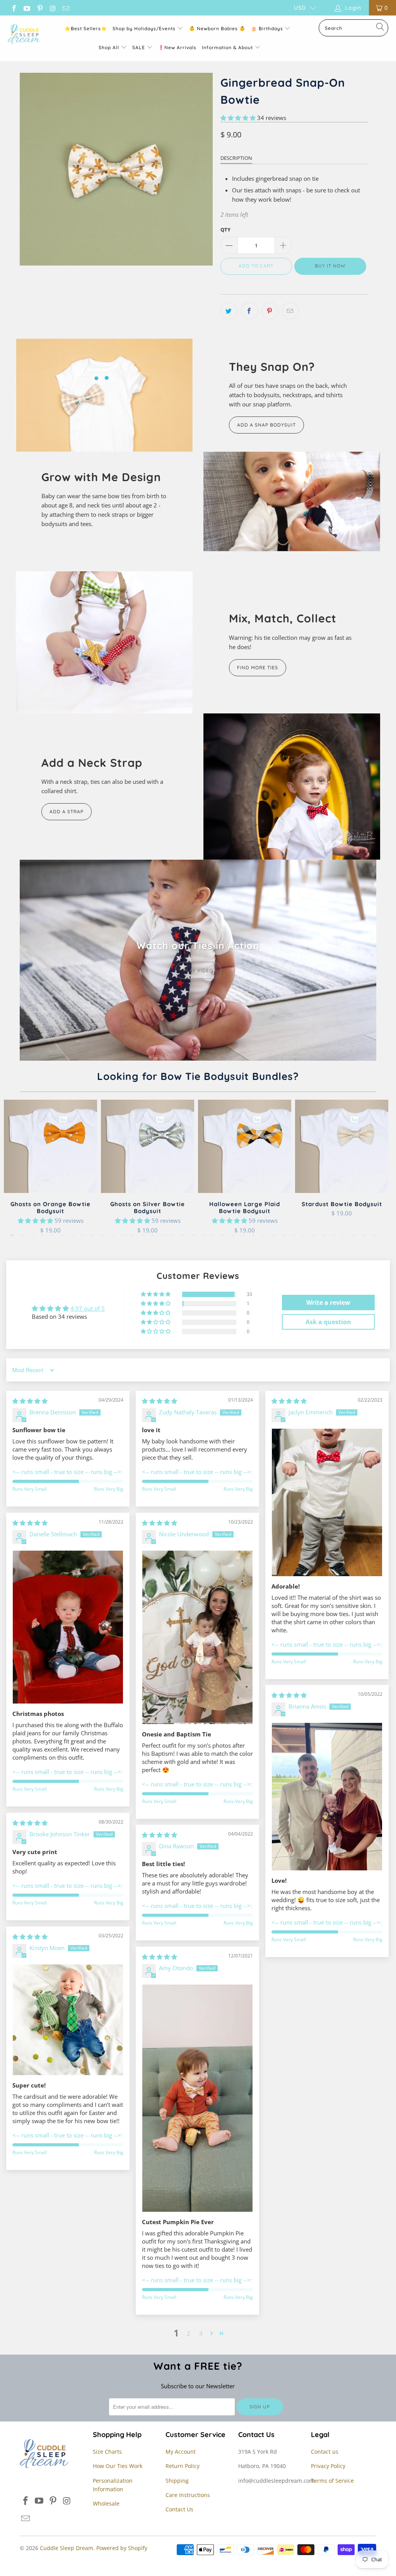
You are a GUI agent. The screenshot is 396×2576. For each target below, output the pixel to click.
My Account (181, 2452)
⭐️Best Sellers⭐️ (86, 28)
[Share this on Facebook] (249, 311)
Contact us (325, 2452)
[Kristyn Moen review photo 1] (68, 2020)
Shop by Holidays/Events (144, 28)
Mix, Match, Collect (283, 618)
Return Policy (183, 2466)
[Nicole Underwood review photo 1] (197, 1637)
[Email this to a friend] (290, 311)
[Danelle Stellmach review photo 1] (68, 1627)
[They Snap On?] (104, 395)
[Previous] (13, 1168)
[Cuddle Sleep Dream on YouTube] (27, 8)
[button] (238, 118)
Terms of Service (332, 2481)
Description (236, 158)
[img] (30, 1401)
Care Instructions (188, 2495)
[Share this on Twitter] (229, 311)
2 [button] (189, 2333)
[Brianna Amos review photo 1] (327, 1796)
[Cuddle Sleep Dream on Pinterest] (39, 8)
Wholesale (106, 2503)
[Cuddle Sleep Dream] (24, 34)
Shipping (177, 2481)
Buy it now (330, 266)
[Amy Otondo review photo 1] (197, 2098)
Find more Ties (258, 668)
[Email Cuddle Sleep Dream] (65, 8)
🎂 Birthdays (268, 28)
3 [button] (201, 2333)
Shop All (109, 47)
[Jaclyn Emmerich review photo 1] (327, 1502)
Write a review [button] (328, 1303)
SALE (139, 47)
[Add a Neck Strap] (292, 787)
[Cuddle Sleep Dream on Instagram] (53, 8)
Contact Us (179, 2509)
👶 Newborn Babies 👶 (217, 28)
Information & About (227, 47)
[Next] (383, 1168)
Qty (225, 230)
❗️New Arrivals (177, 47)
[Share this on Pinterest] (270, 311)
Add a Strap (67, 812)
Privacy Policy (328, 2466)
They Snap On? (272, 367)
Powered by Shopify (122, 2548)
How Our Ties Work (118, 2466)
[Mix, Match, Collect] (104, 642)
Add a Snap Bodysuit (266, 425)
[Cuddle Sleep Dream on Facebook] (14, 8)
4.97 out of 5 (88, 1308)
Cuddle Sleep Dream (67, 2548)
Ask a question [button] (328, 1322)
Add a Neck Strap (92, 763)
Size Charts (107, 2452)
